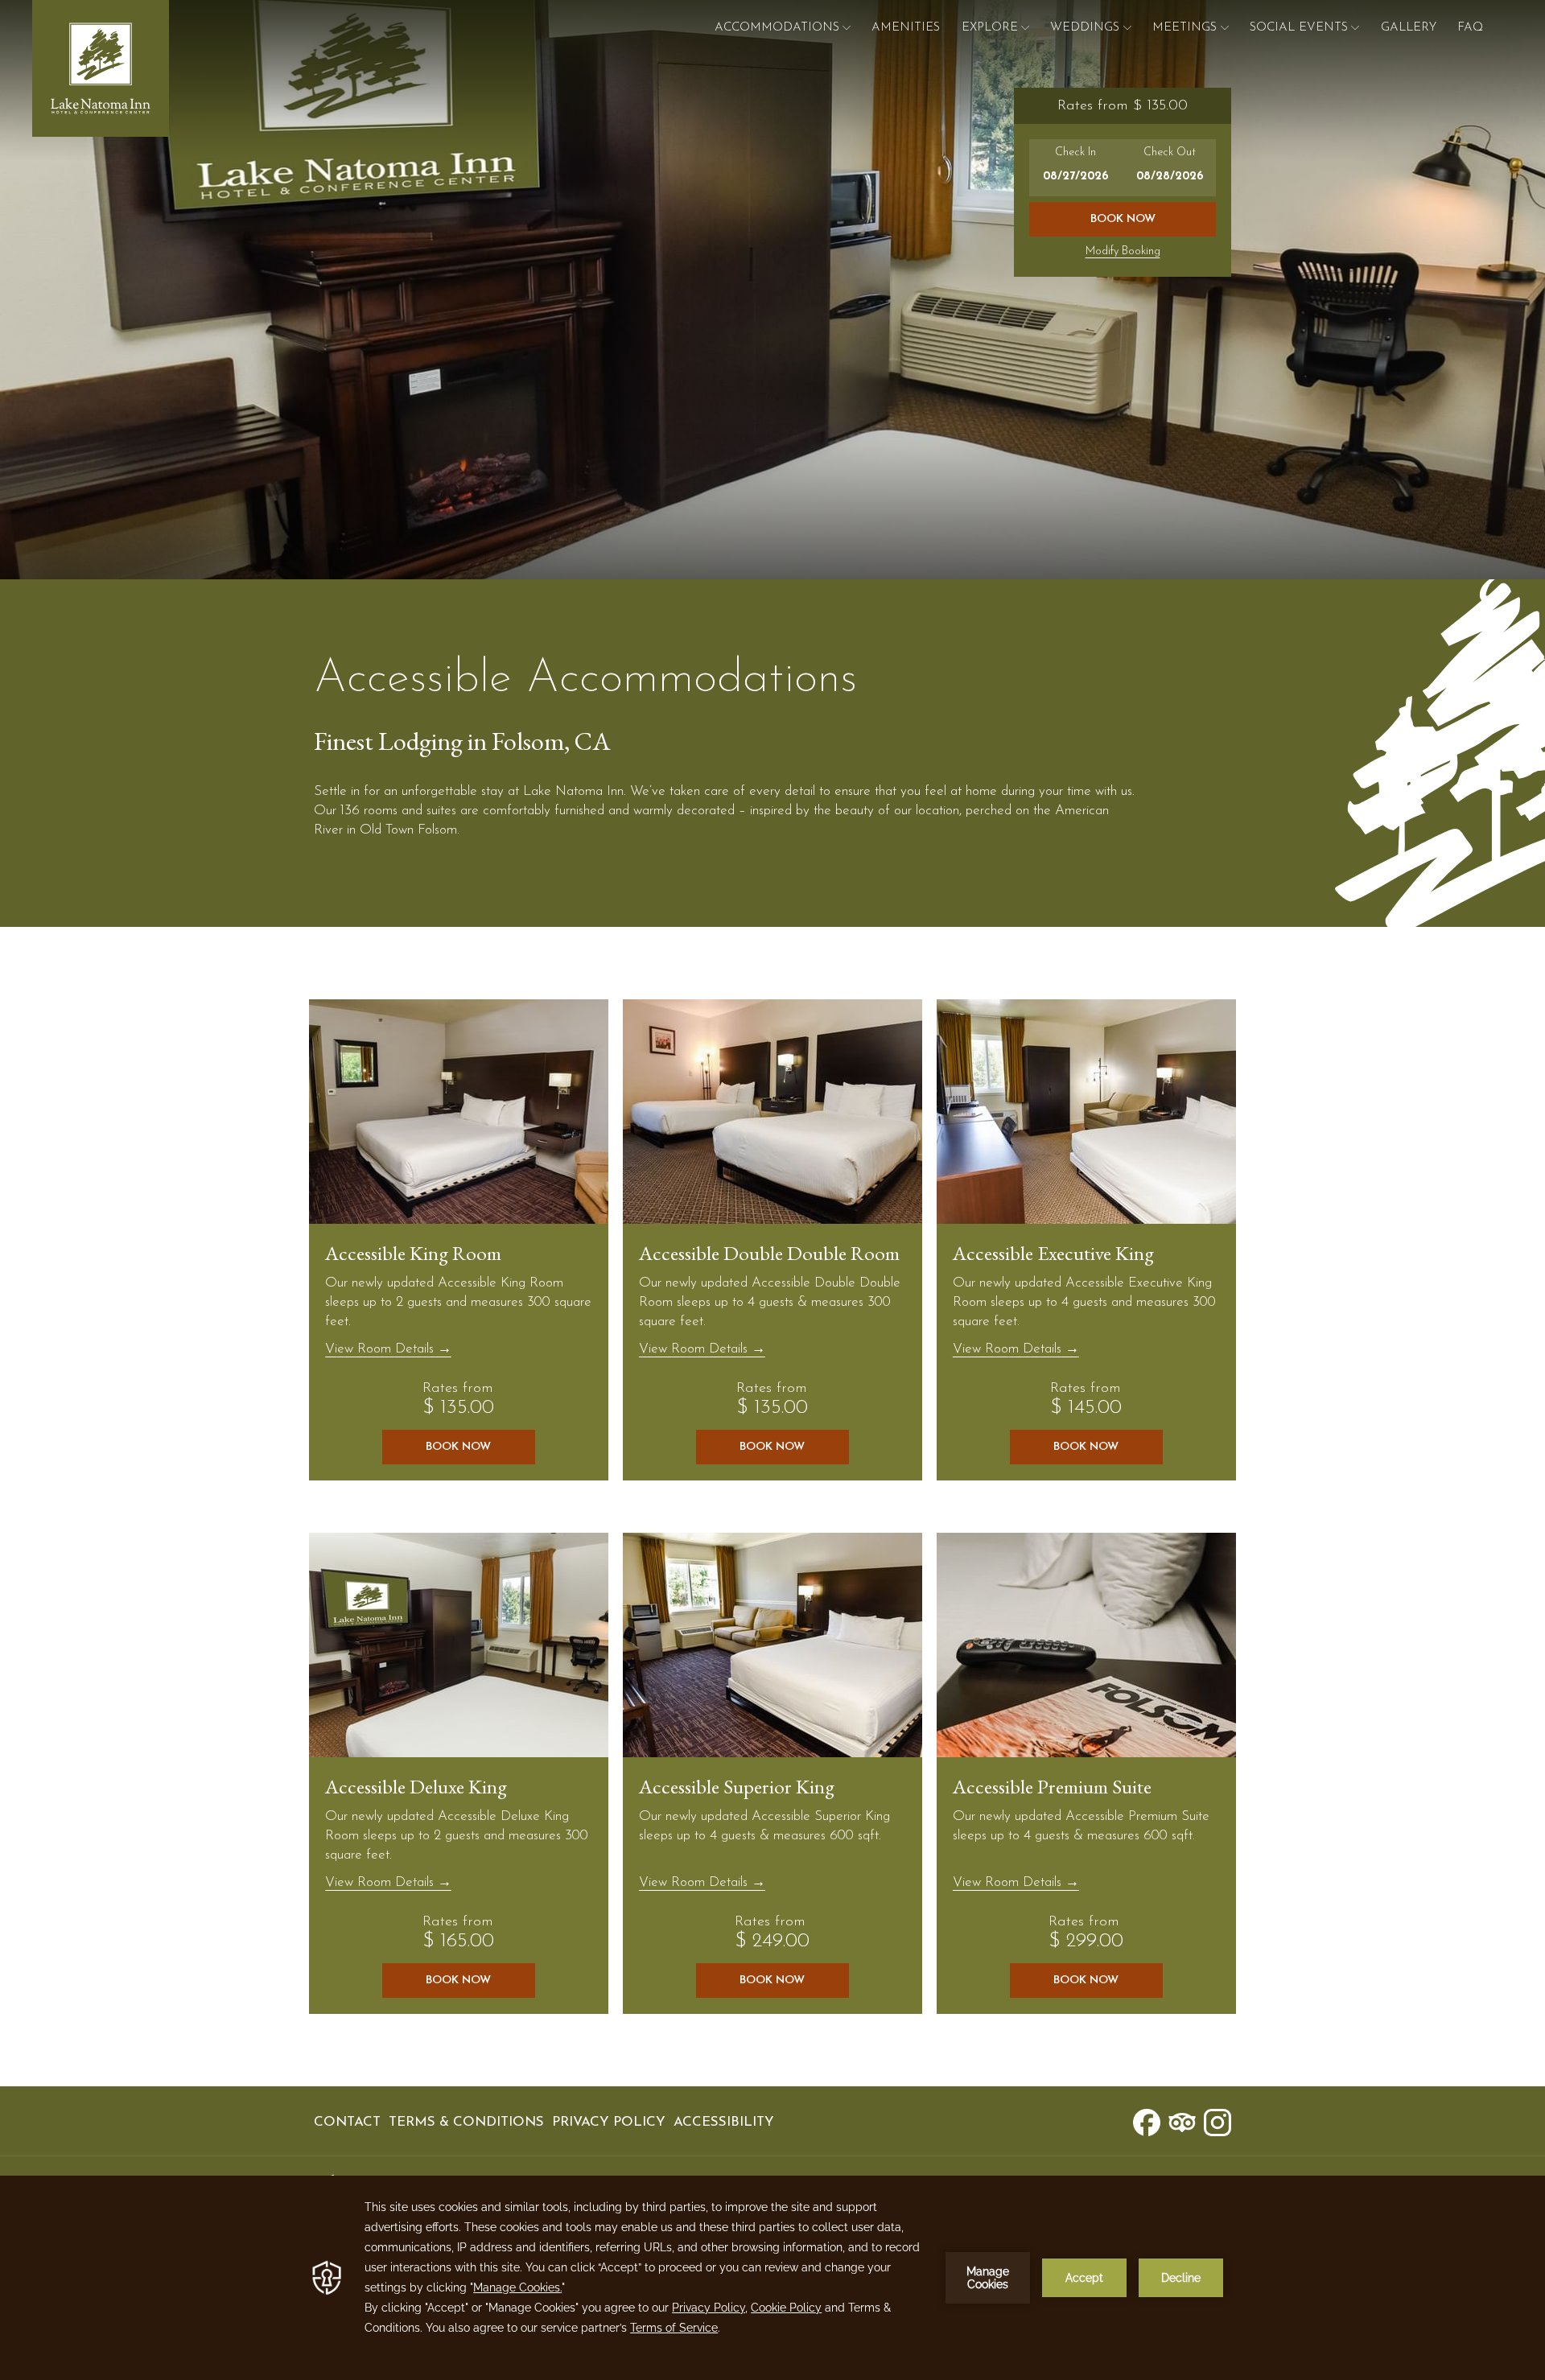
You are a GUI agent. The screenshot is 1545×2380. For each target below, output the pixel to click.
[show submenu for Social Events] (1355, 28)
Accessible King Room (413, 1253)
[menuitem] (906, 28)
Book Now (1123, 219)
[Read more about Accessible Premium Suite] (1086, 1645)
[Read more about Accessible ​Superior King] (772, 1645)
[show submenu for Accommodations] (847, 28)
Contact (347, 2122)
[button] (1076, 168)
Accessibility (724, 2122)
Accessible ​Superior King (737, 1786)
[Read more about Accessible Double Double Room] (772, 1112)
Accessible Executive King (1053, 1253)
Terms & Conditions (466, 2122)
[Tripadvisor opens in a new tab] (1182, 2121)
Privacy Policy (609, 2122)
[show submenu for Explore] (1025, 28)
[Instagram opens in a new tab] (1217, 2121)
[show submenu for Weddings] (1127, 28)
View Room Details (381, 1349)
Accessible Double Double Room (769, 1253)
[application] (772, 2278)
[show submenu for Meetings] (1225, 28)
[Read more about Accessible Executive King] (1086, 1112)
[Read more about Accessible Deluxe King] (459, 1645)
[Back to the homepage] (101, 68)
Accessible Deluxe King (416, 1786)
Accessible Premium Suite (1052, 1786)
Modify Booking (1123, 251)
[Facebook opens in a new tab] (1147, 2121)
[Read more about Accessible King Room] (459, 1112)
